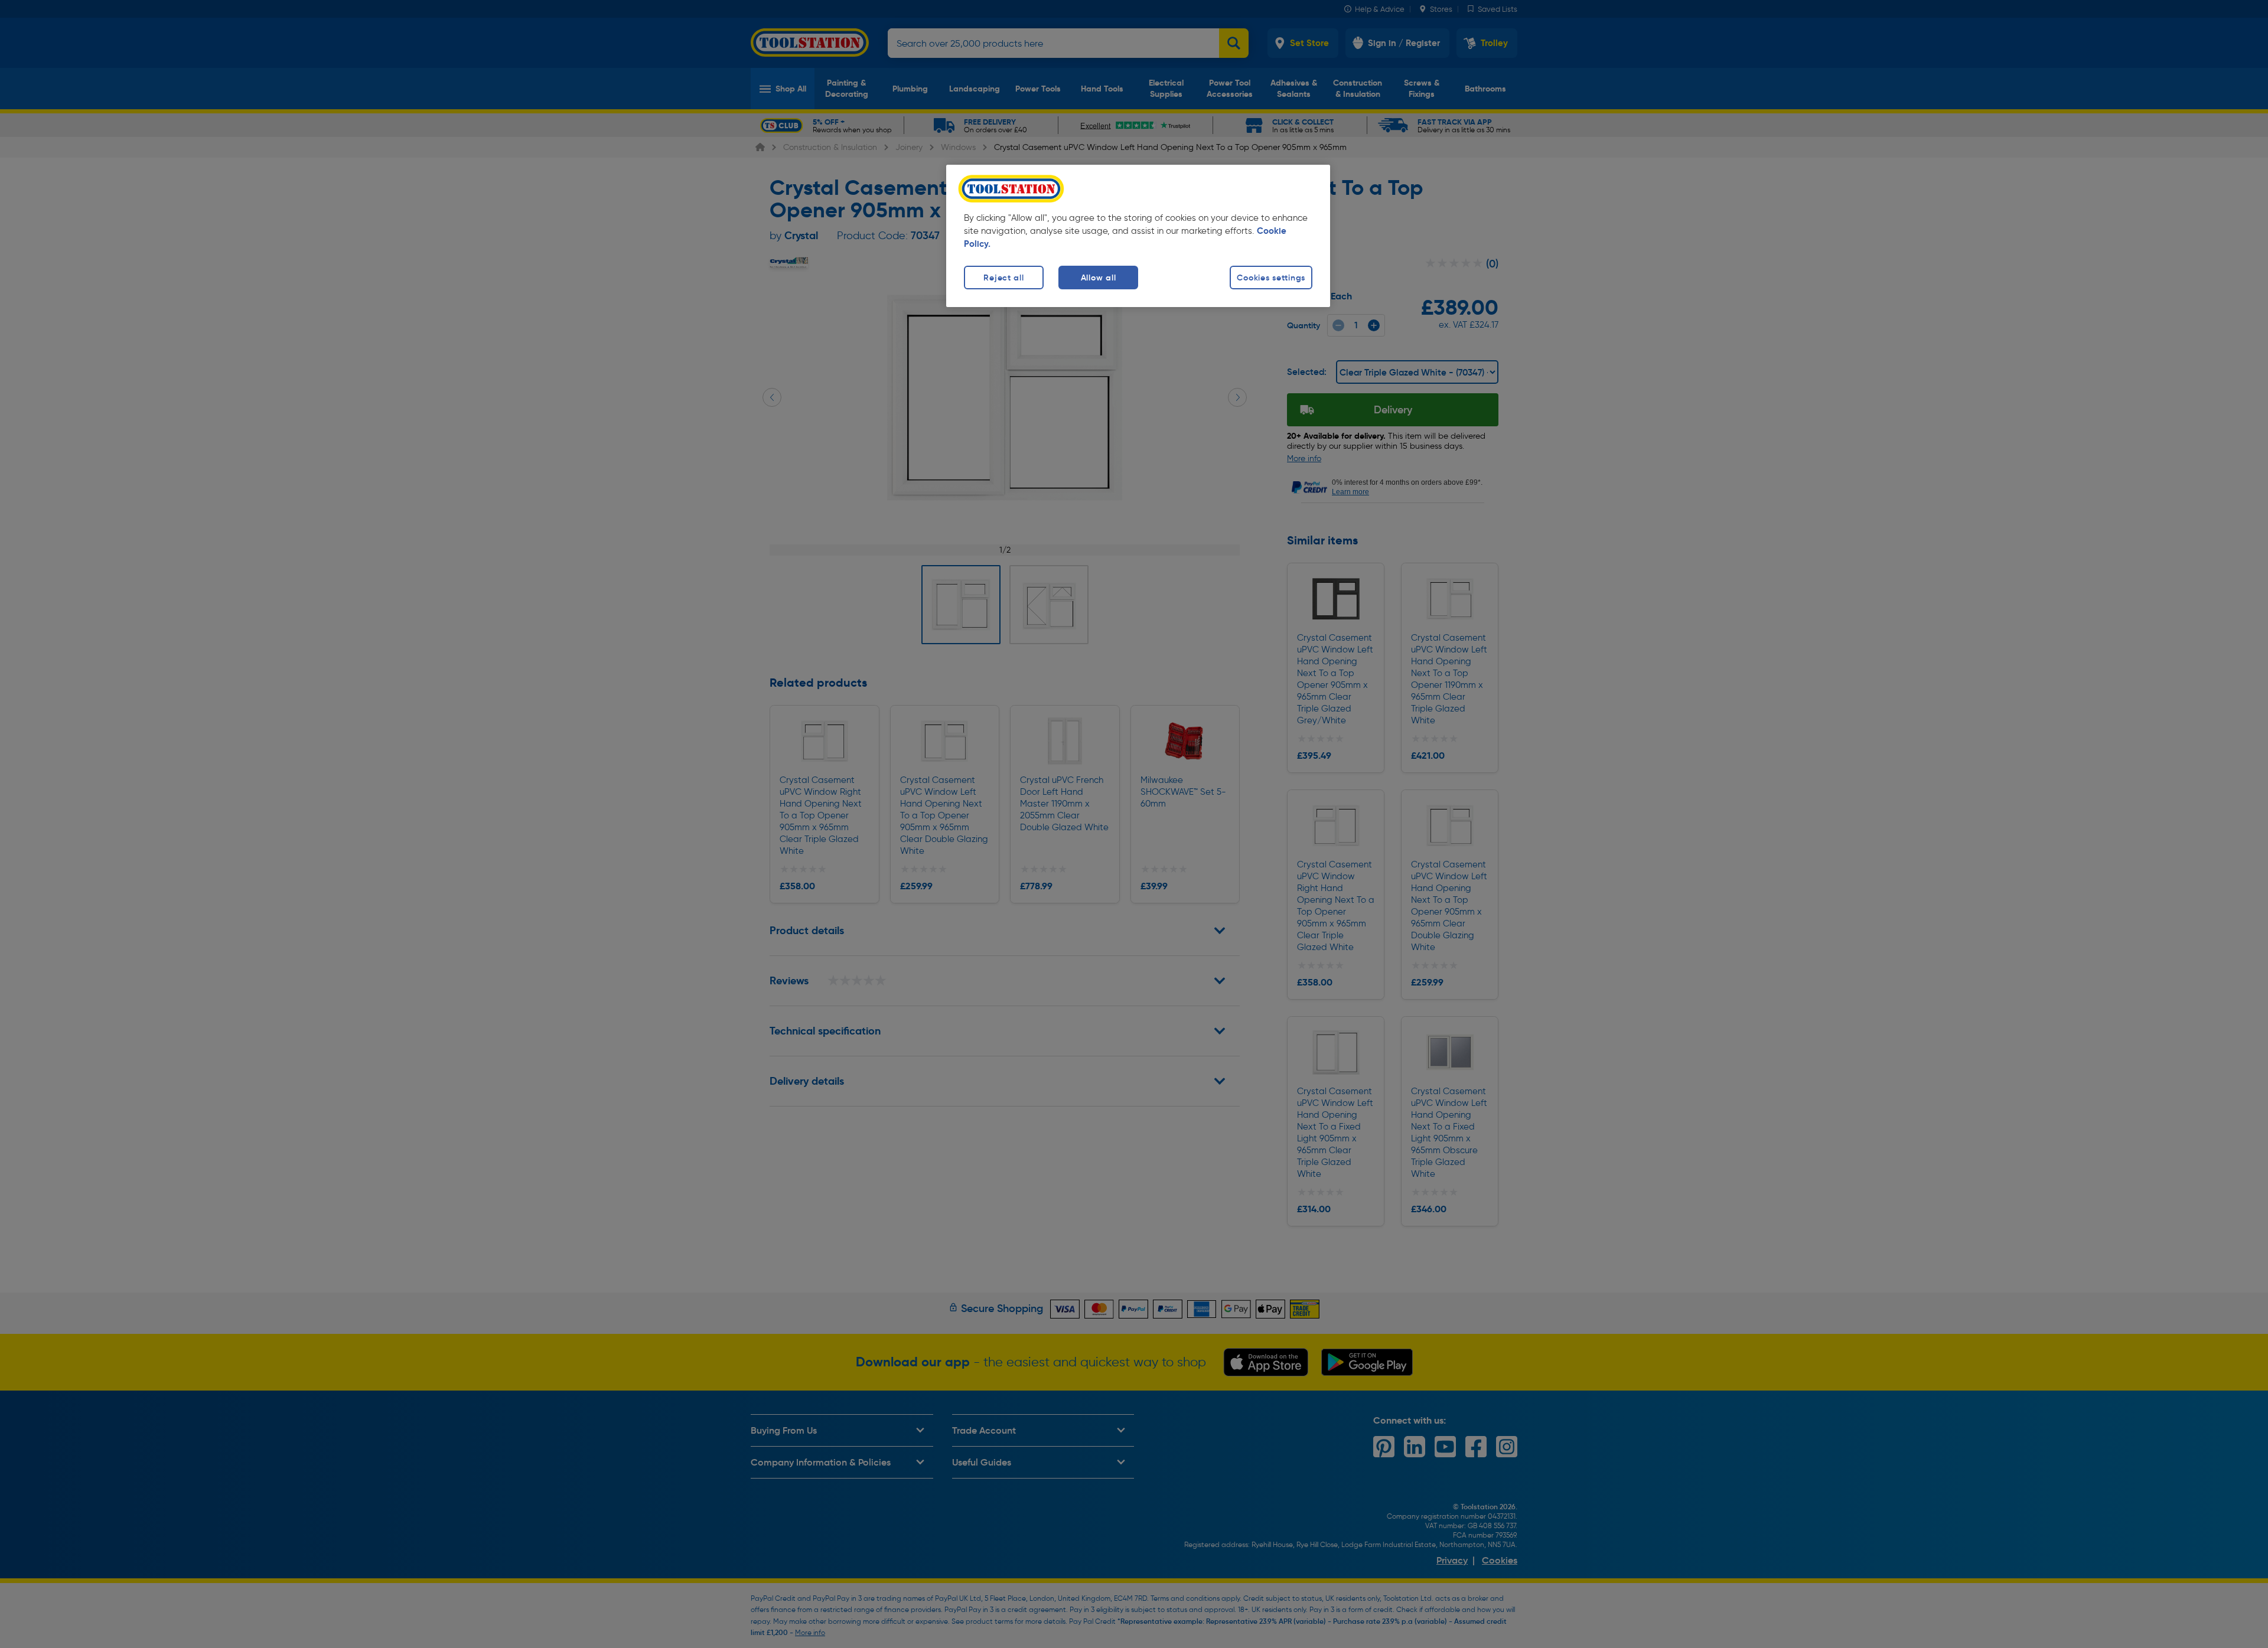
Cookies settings (1271, 278)
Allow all (1098, 278)
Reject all (1003, 278)
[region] (1138, 236)
